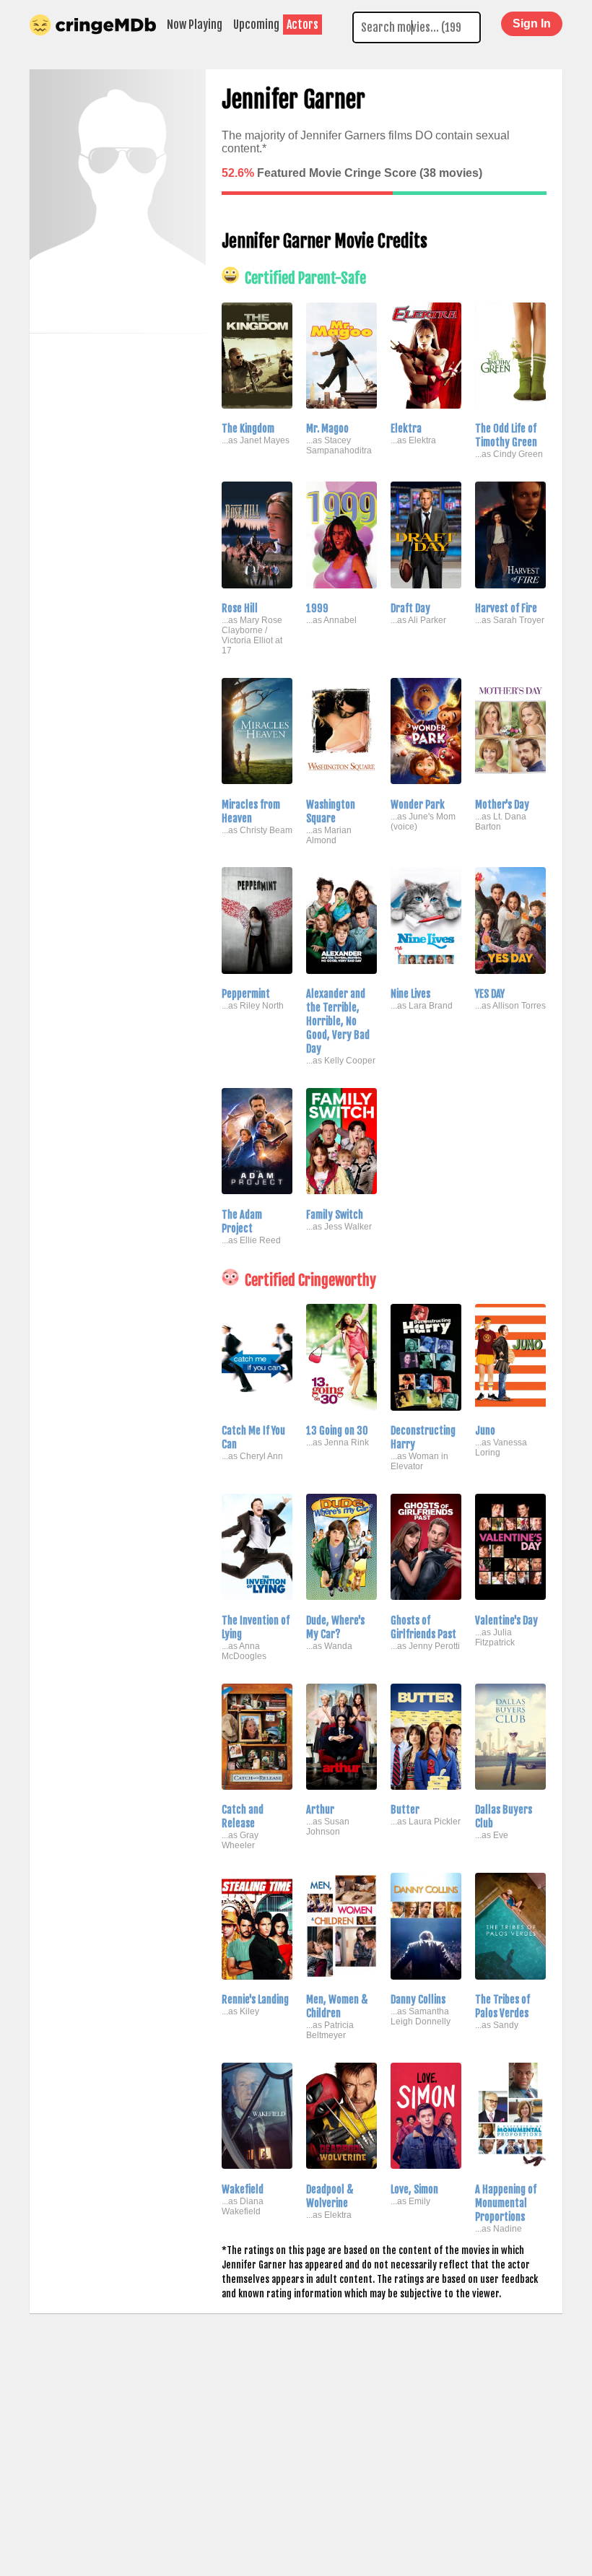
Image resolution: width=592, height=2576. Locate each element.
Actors (302, 25)
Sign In (532, 23)
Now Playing (195, 25)
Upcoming (256, 25)
